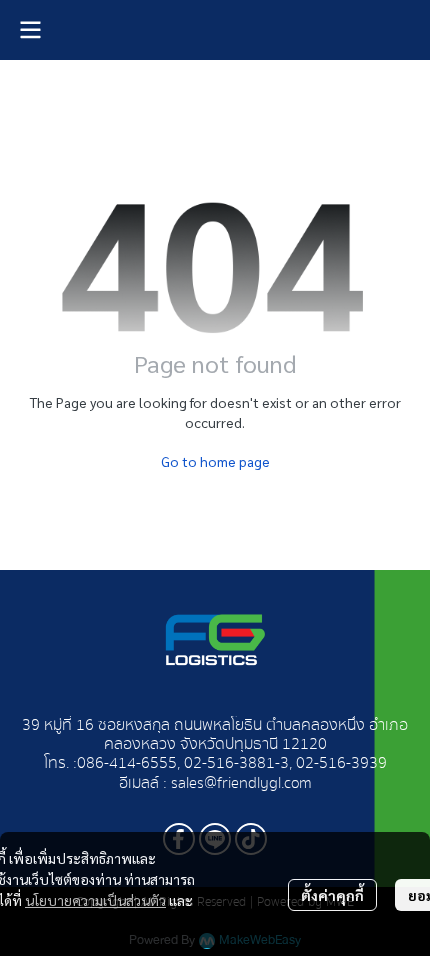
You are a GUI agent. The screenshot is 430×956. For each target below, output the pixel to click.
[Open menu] (30, 30)
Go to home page (215, 461)
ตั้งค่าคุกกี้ (332, 895)
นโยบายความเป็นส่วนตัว (95, 900)
